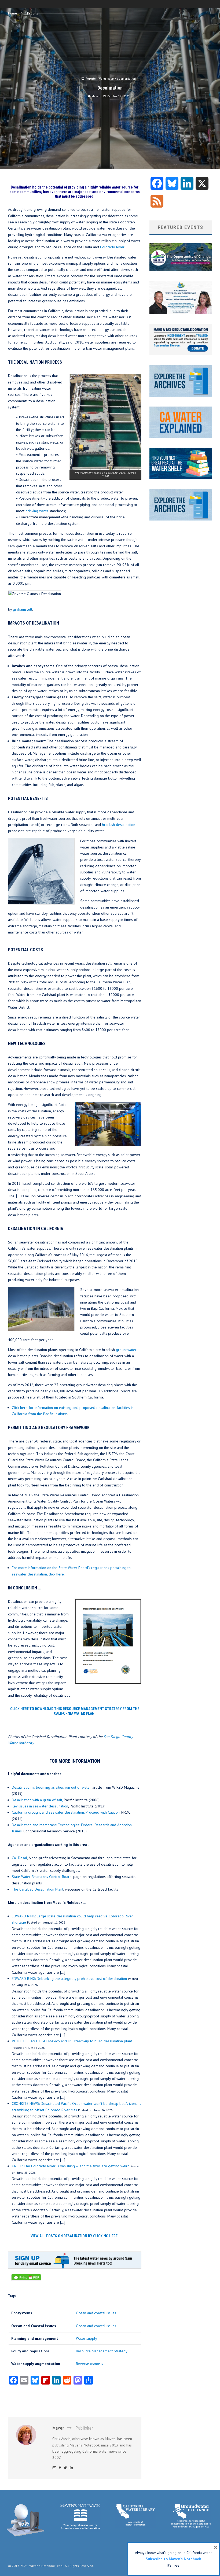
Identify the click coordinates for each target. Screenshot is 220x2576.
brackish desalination (119, 825)
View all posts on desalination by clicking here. (75, 2236)
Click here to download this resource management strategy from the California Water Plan (75, 1711)
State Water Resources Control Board (42, 1877)
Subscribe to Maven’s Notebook (173, 2559)
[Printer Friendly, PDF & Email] (26, 2280)
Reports (91, 79)
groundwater (126, 1350)
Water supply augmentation (117, 79)
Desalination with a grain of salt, (37, 1800)
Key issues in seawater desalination (40, 1806)
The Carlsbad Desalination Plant (38, 1889)
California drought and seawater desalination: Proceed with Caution (66, 1812)
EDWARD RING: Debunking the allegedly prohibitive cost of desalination (69, 1979)
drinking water (37, 511)
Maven (95, 96)
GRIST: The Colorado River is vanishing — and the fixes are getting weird (71, 2166)
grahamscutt (23, 609)
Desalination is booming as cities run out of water (51, 1787)
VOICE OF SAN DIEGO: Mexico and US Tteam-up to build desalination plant (72, 2041)
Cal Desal (19, 1858)
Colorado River (112, 247)
